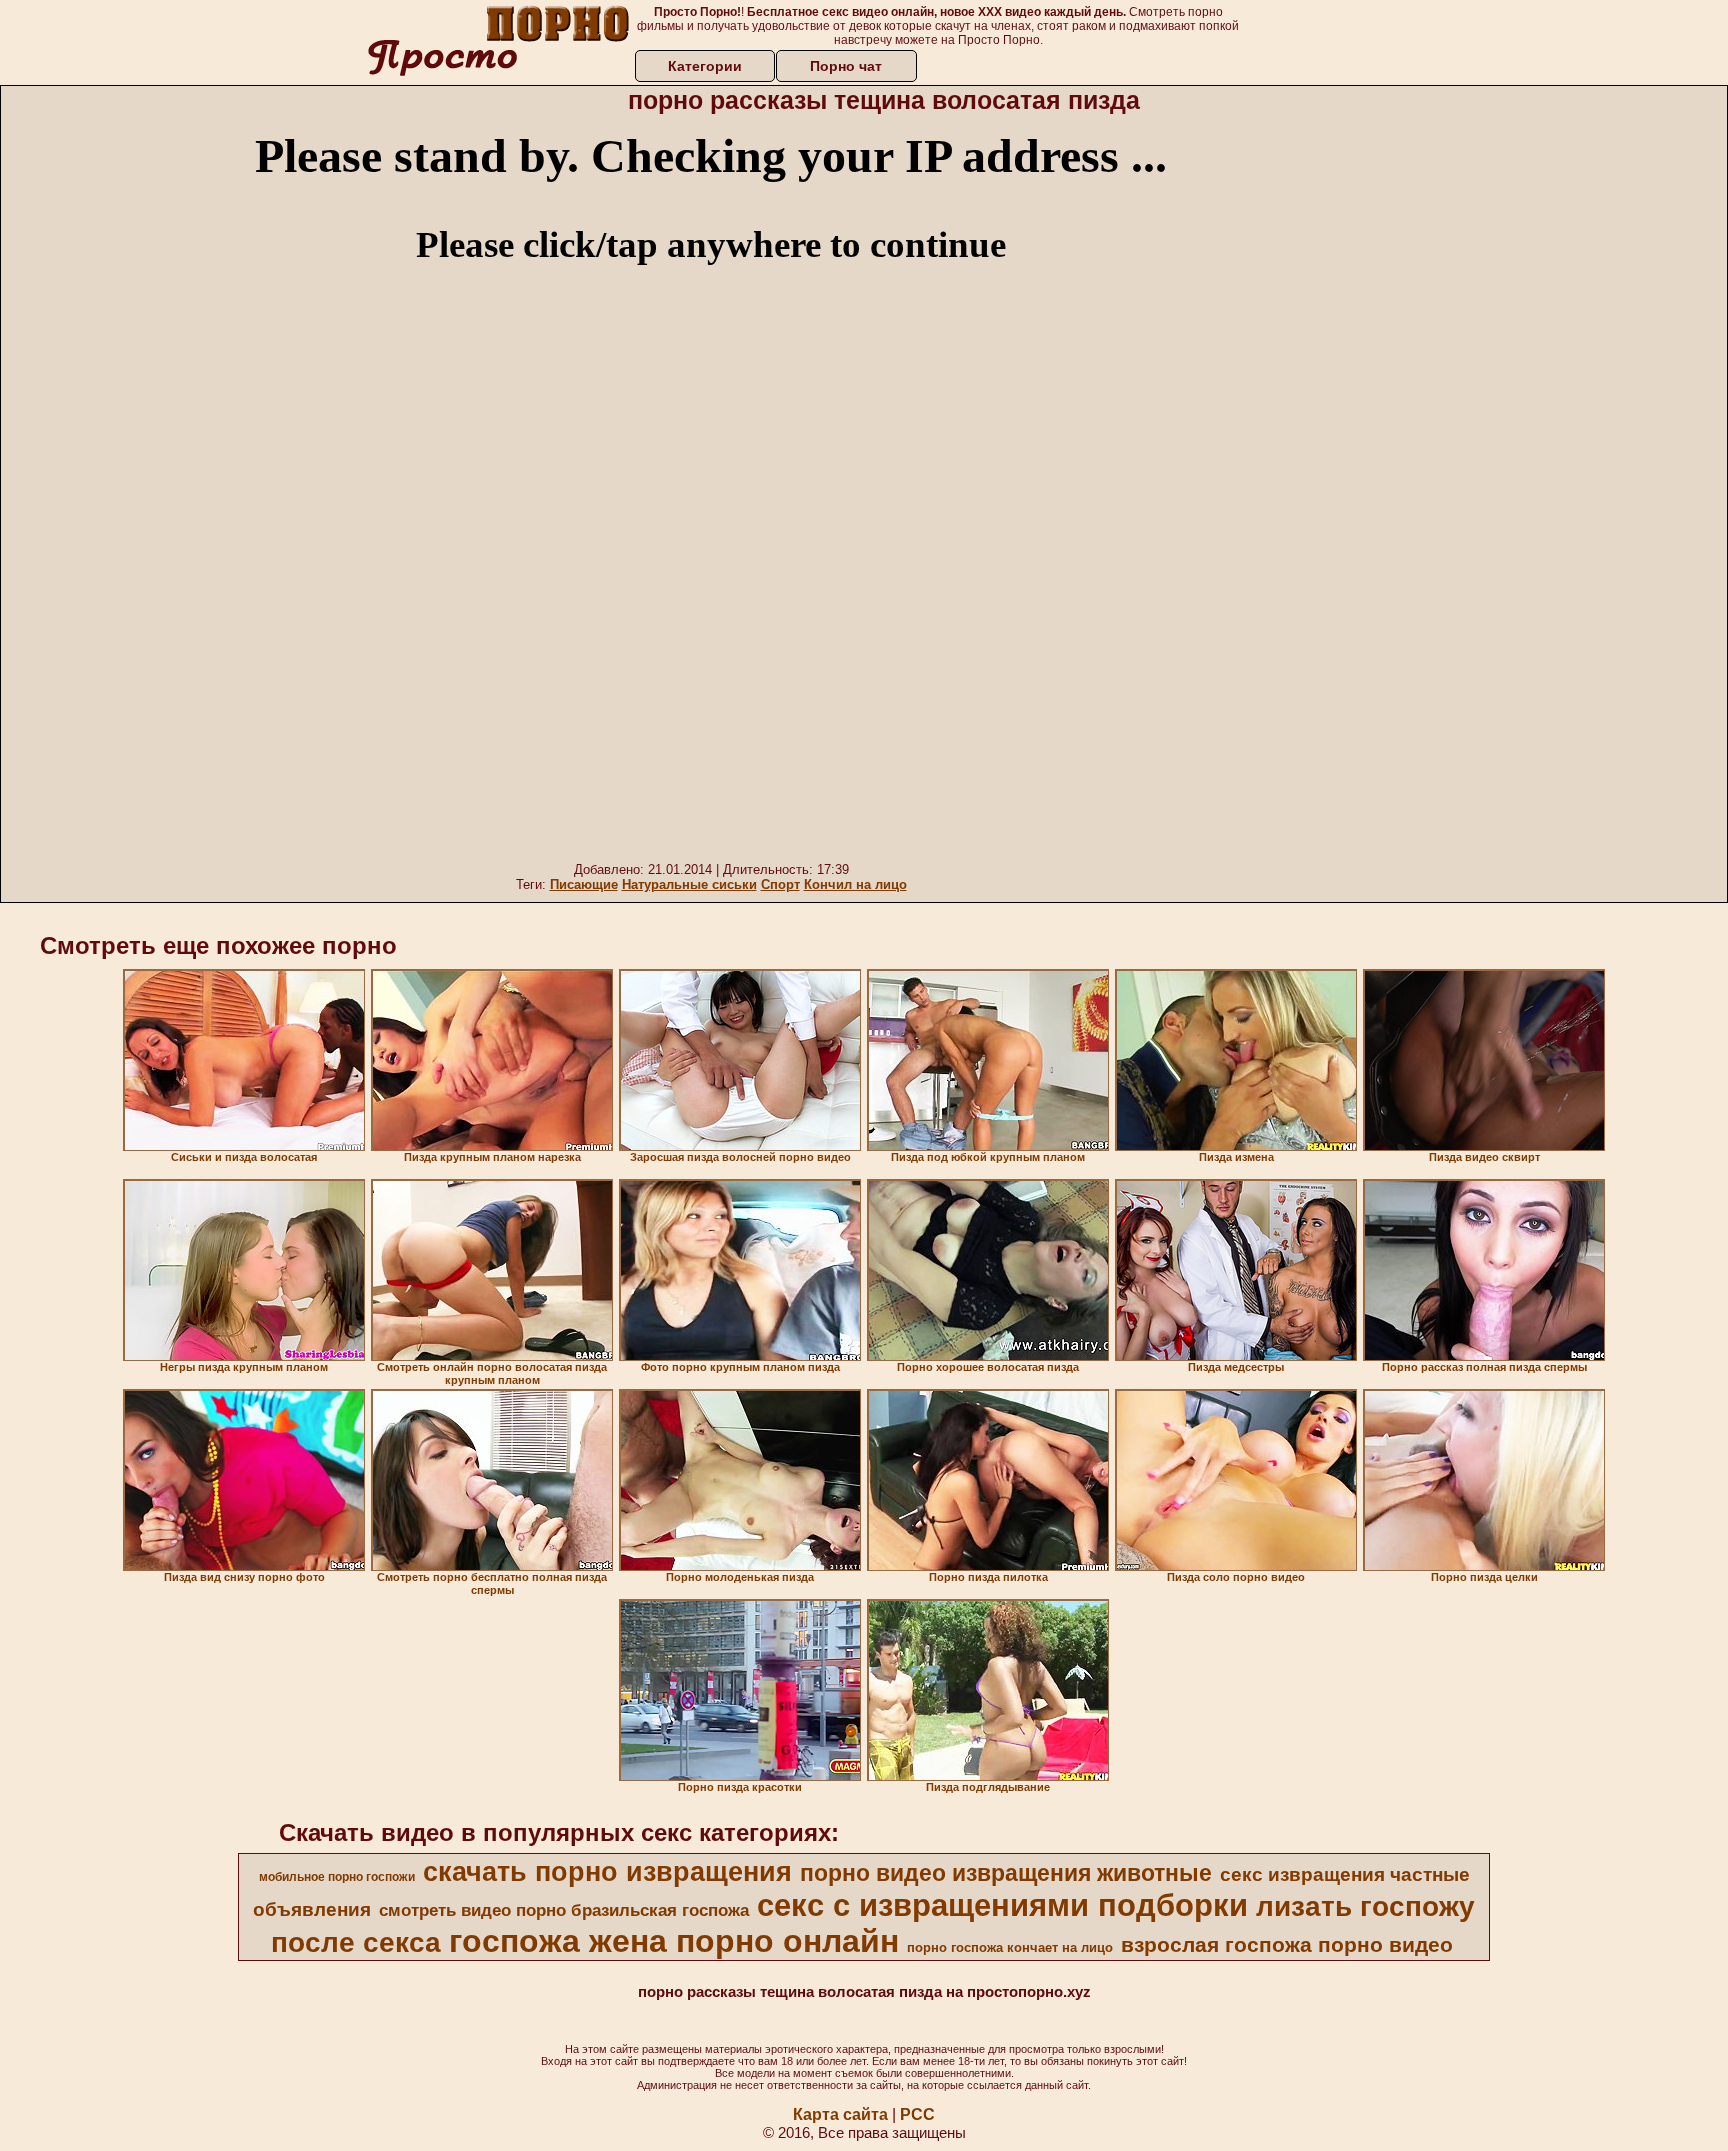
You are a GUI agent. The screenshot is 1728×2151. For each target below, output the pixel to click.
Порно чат (846, 66)
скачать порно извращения (607, 1872)
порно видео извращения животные (1006, 1873)
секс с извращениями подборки (1002, 1905)
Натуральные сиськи (689, 884)
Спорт (780, 884)
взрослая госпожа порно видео (1287, 1945)
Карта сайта (840, 2114)
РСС (917, 2114)
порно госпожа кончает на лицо (1010, 1947)
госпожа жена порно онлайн (674, 1941)
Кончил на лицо (855, 884)
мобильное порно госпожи (337, 1877)
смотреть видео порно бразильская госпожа (564, 1910)
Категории (705, 66)
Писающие (584, 884)
